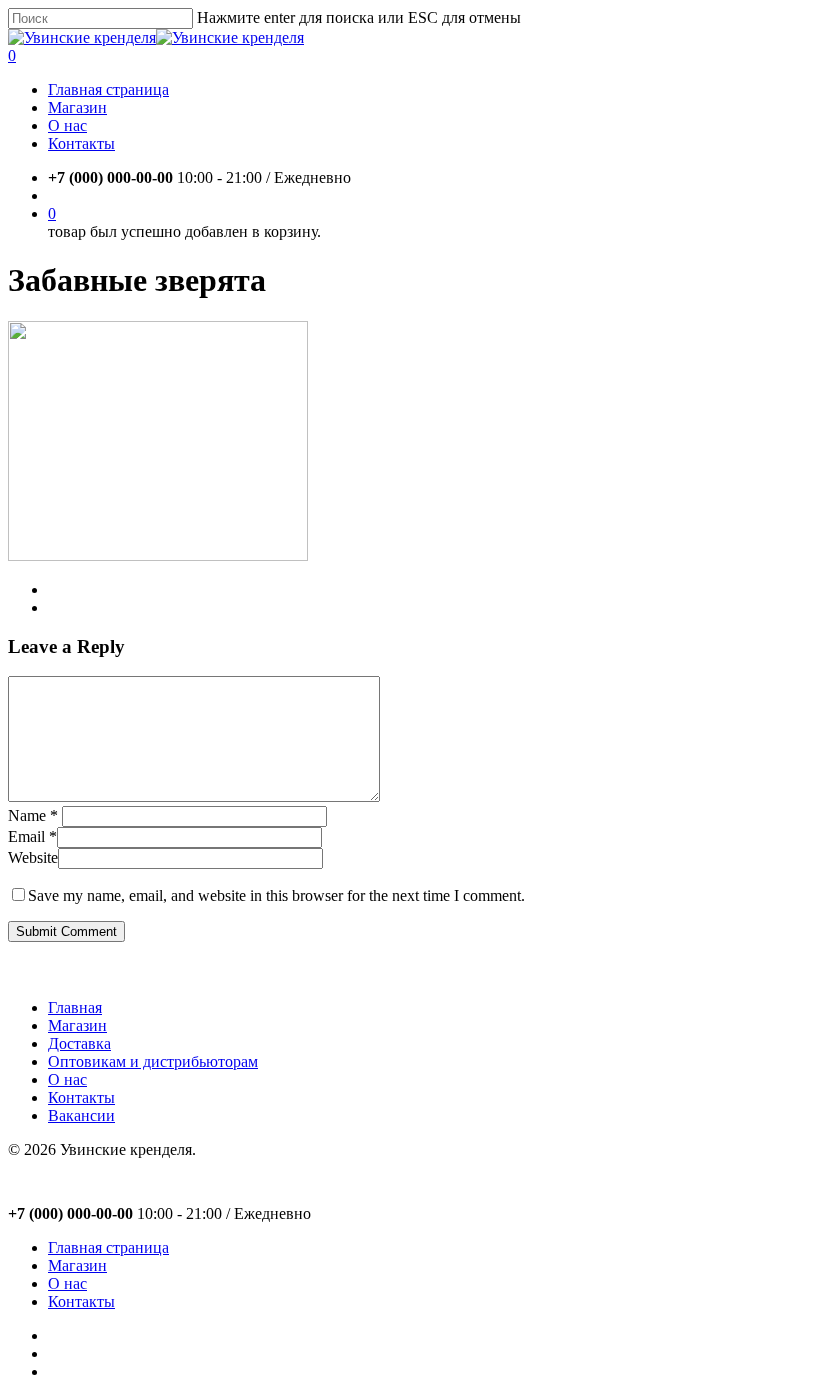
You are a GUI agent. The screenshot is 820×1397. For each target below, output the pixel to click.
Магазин (77, 1025)
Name (33, 815)
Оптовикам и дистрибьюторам (153, 1061)
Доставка (79, 1043)
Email (32, 836)
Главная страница (108, 1247)
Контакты (81, 1097)
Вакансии (81, 1115)
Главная (75, 1007)
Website (33, 857)
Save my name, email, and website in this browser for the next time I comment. (276, 895)
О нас (67, 1079)
